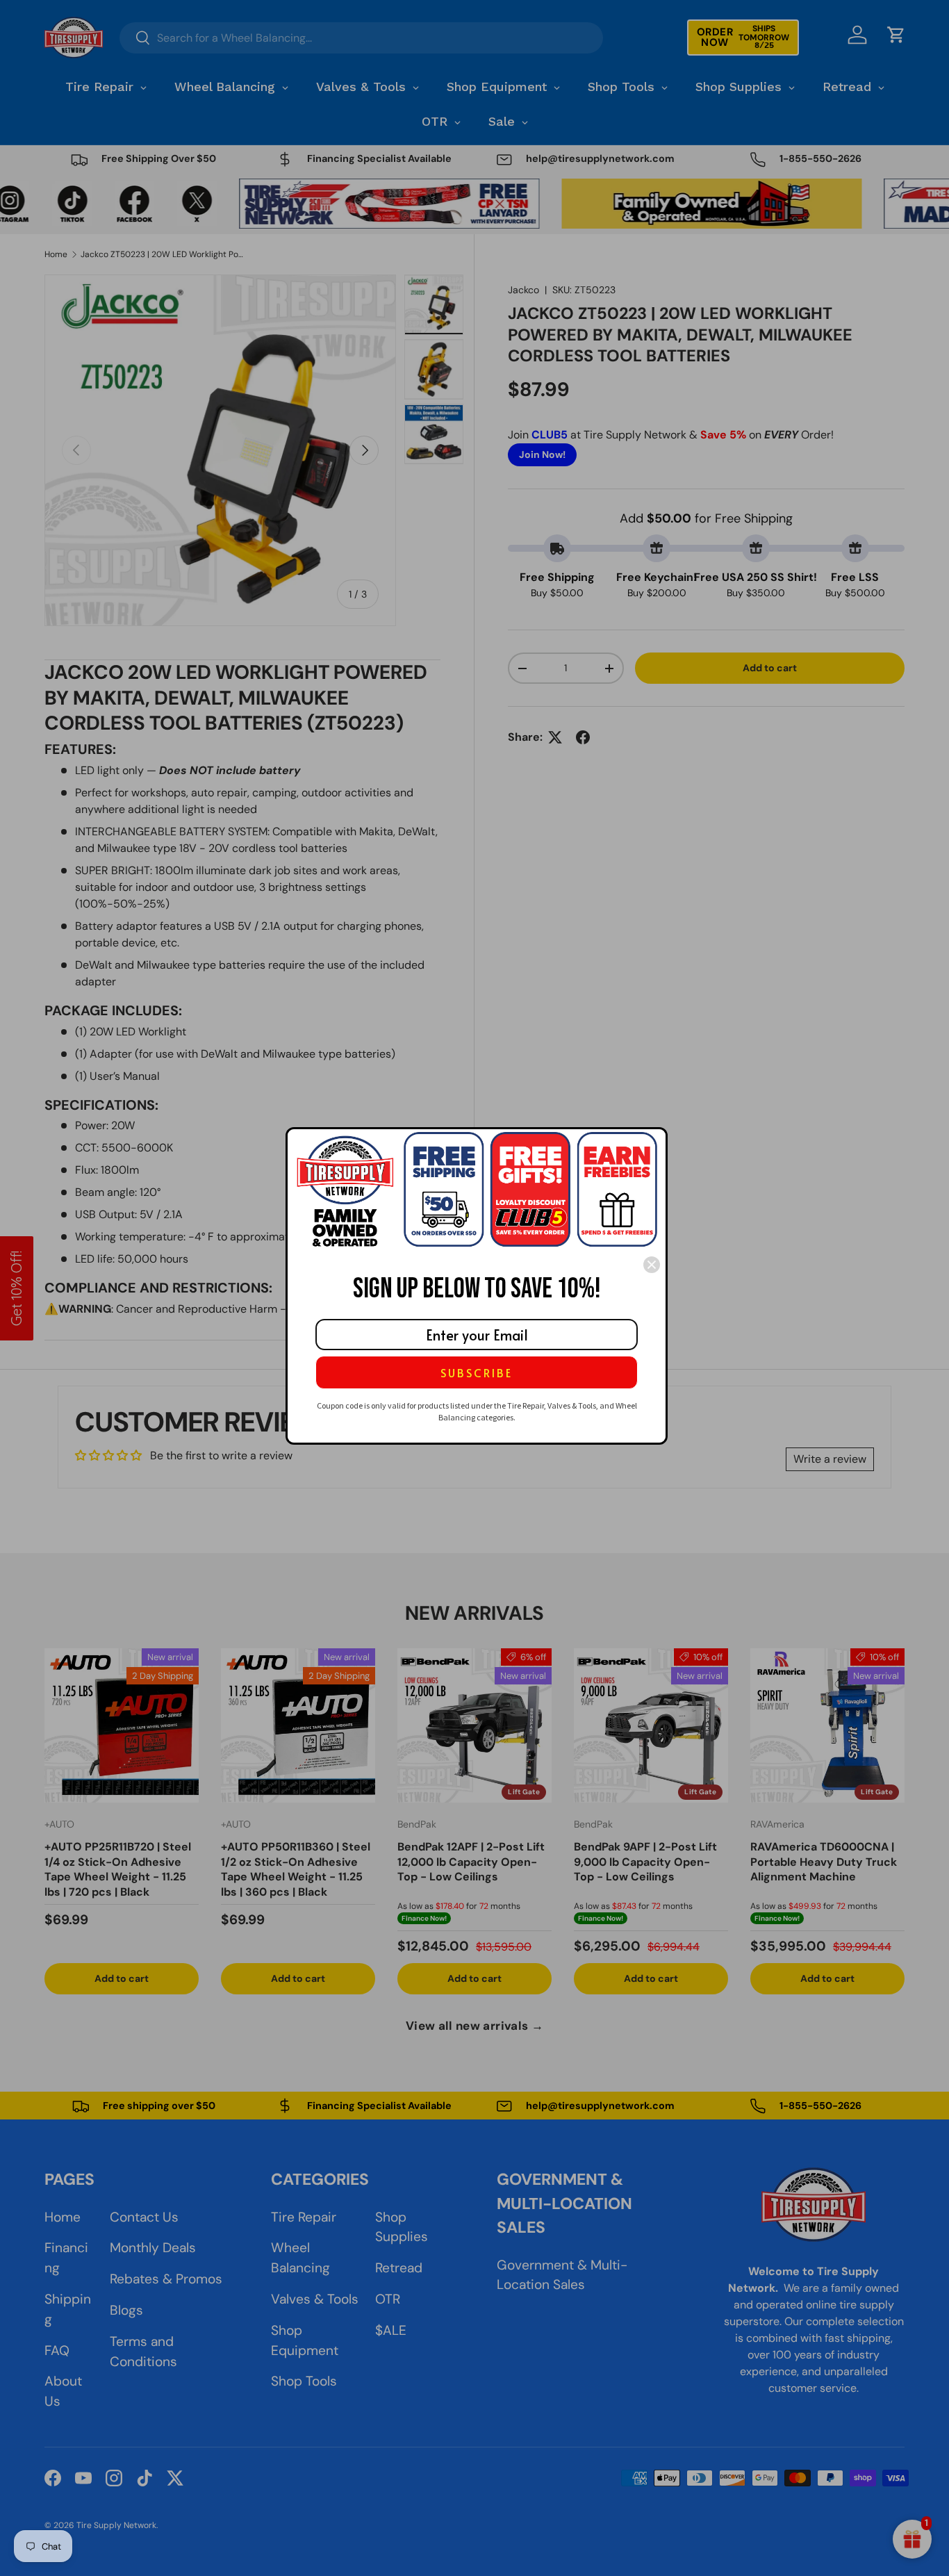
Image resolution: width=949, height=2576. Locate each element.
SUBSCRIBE (477, 1372)
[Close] (652, 1265)
